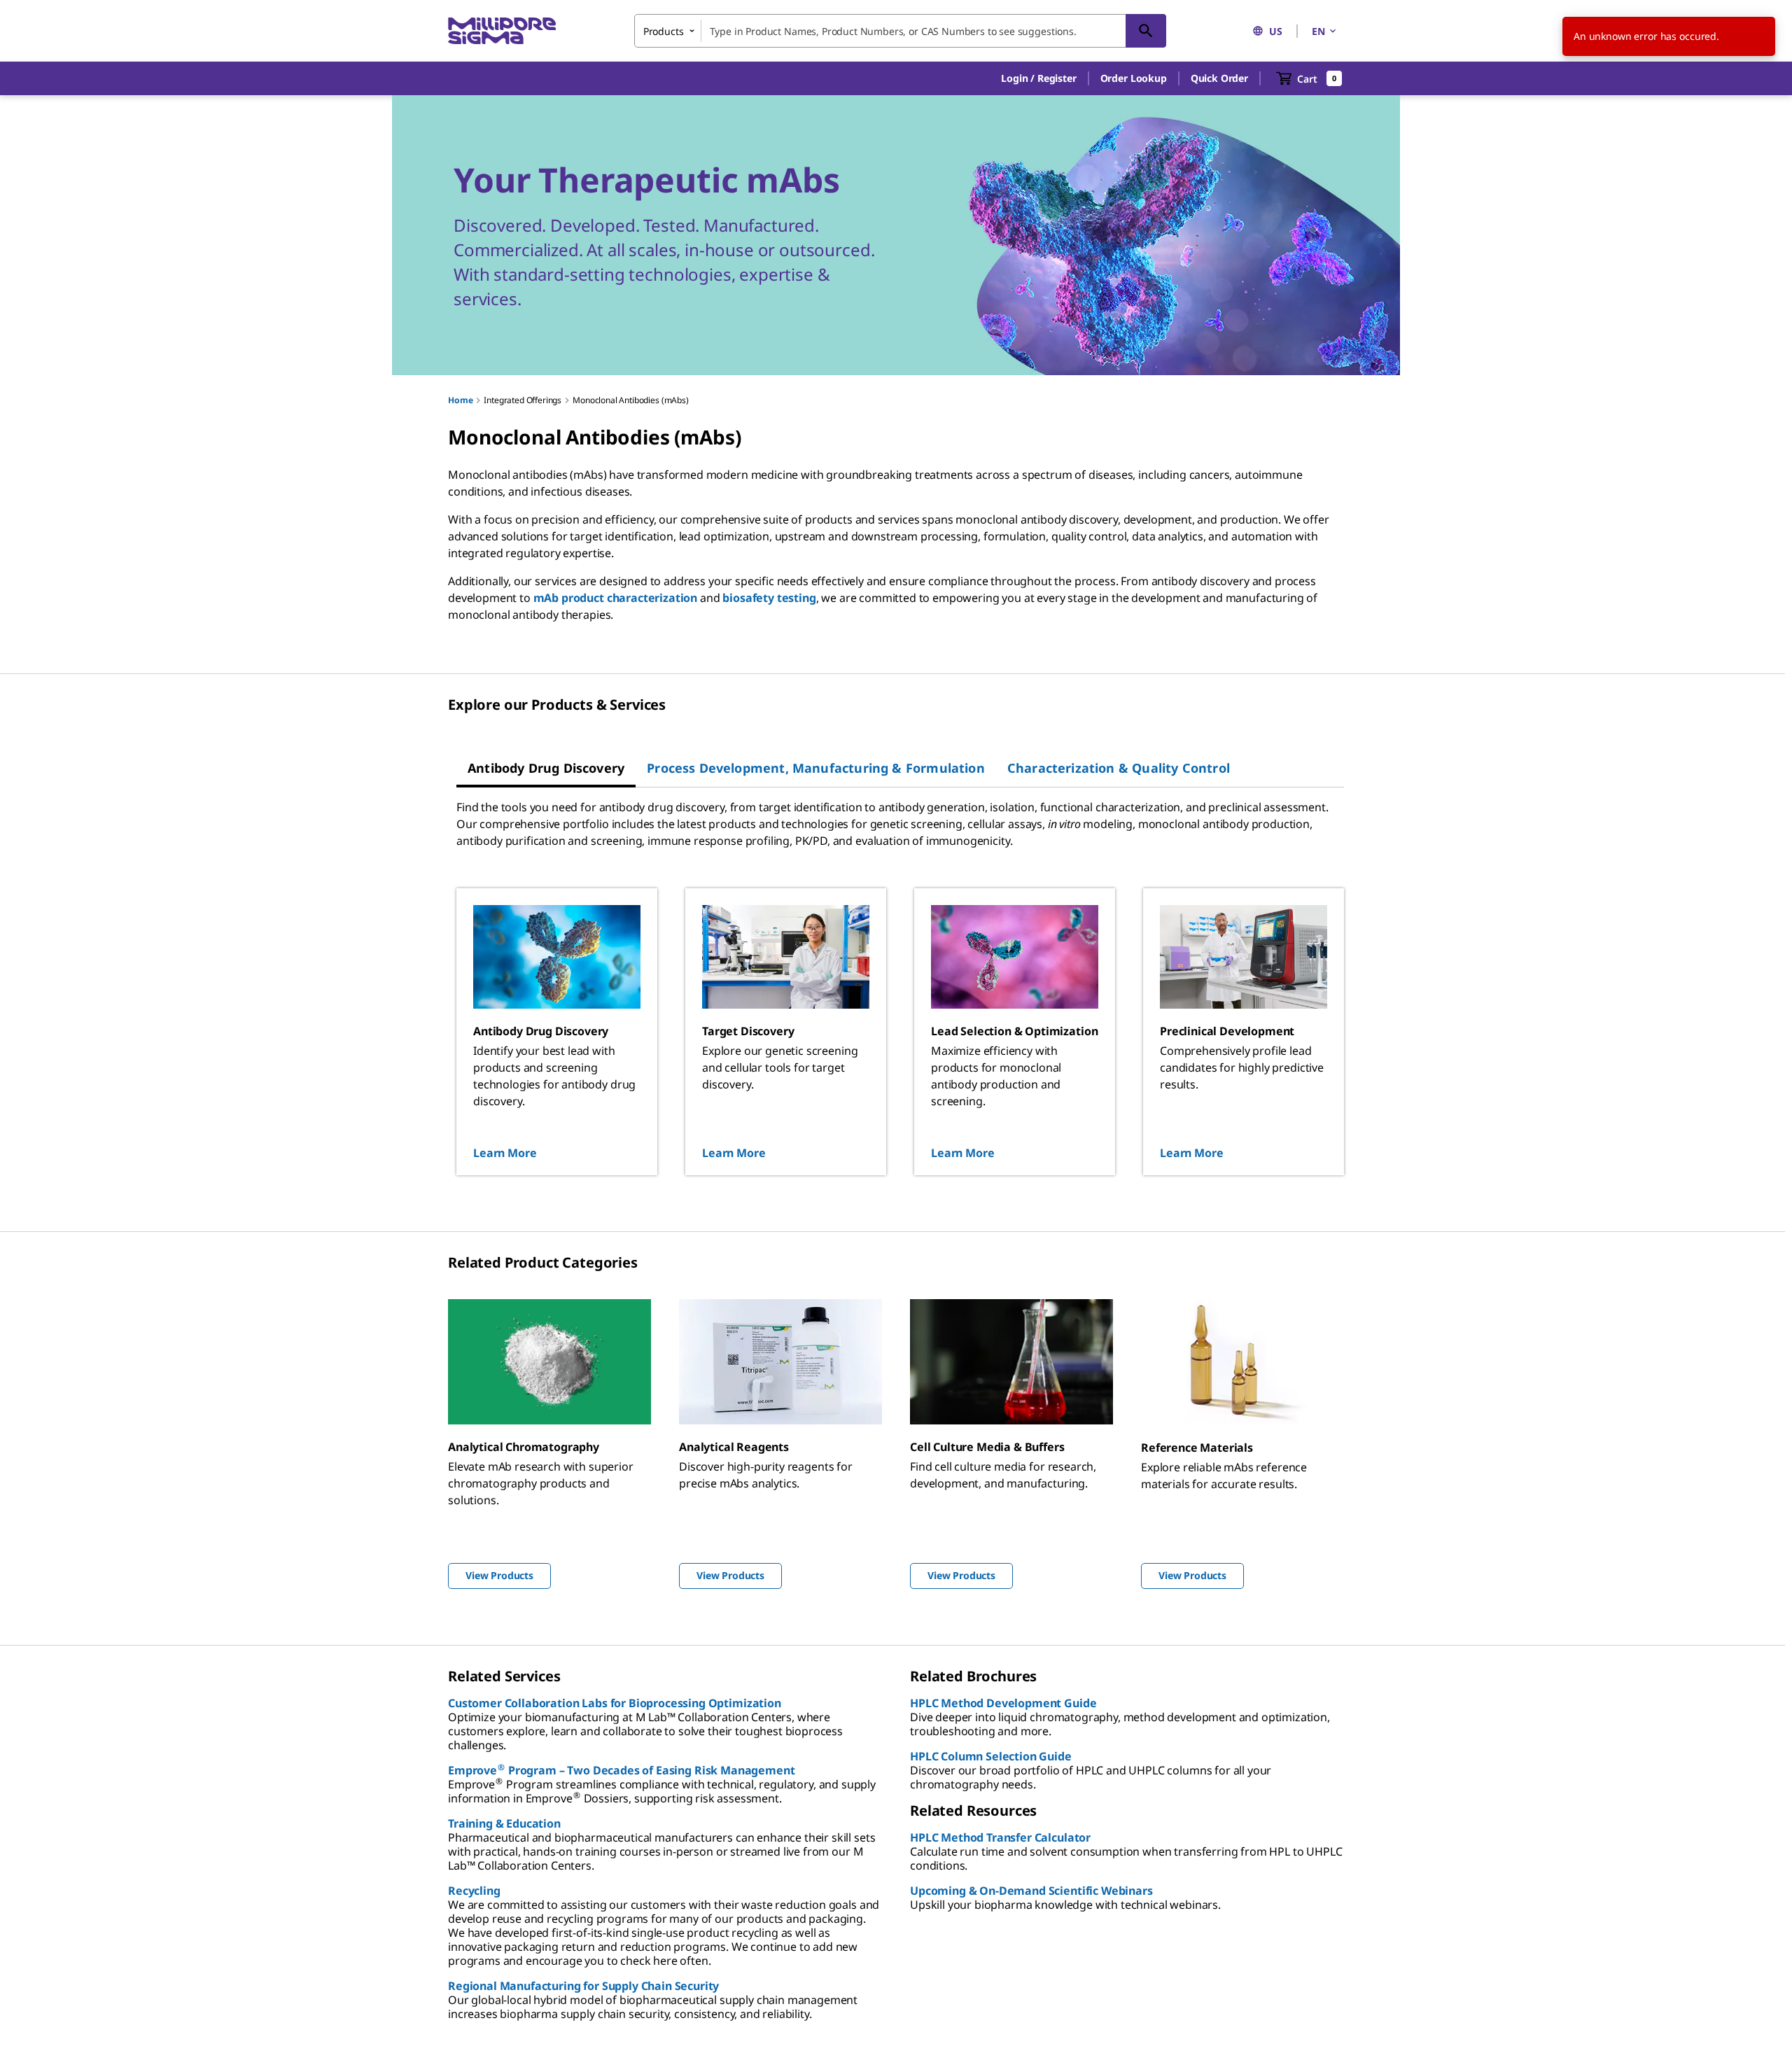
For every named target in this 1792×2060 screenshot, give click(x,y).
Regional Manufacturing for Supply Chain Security (583, 1986)
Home (460, 400)
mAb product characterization (616, 598)
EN (1318, 31)
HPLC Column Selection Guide (991, 1756)
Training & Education (504, 1823)
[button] (1038, 78)
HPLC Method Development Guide (1003, 1703)
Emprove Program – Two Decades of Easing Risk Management (621, 1770)
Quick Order (1219, 78)
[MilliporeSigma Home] (502, 31)
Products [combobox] (664, 31)
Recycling (474, 1891)
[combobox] (900, 31)
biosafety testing (769, 598)
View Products (499, 1575)
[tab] (546, 768)
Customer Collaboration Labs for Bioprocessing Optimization (615, 1703)
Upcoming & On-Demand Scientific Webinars (1031, 1891)
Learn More (505, 1153)
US (1276, 31)
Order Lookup (1134, 78)
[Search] (1146, 31)
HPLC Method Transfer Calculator (1000, 1837)
